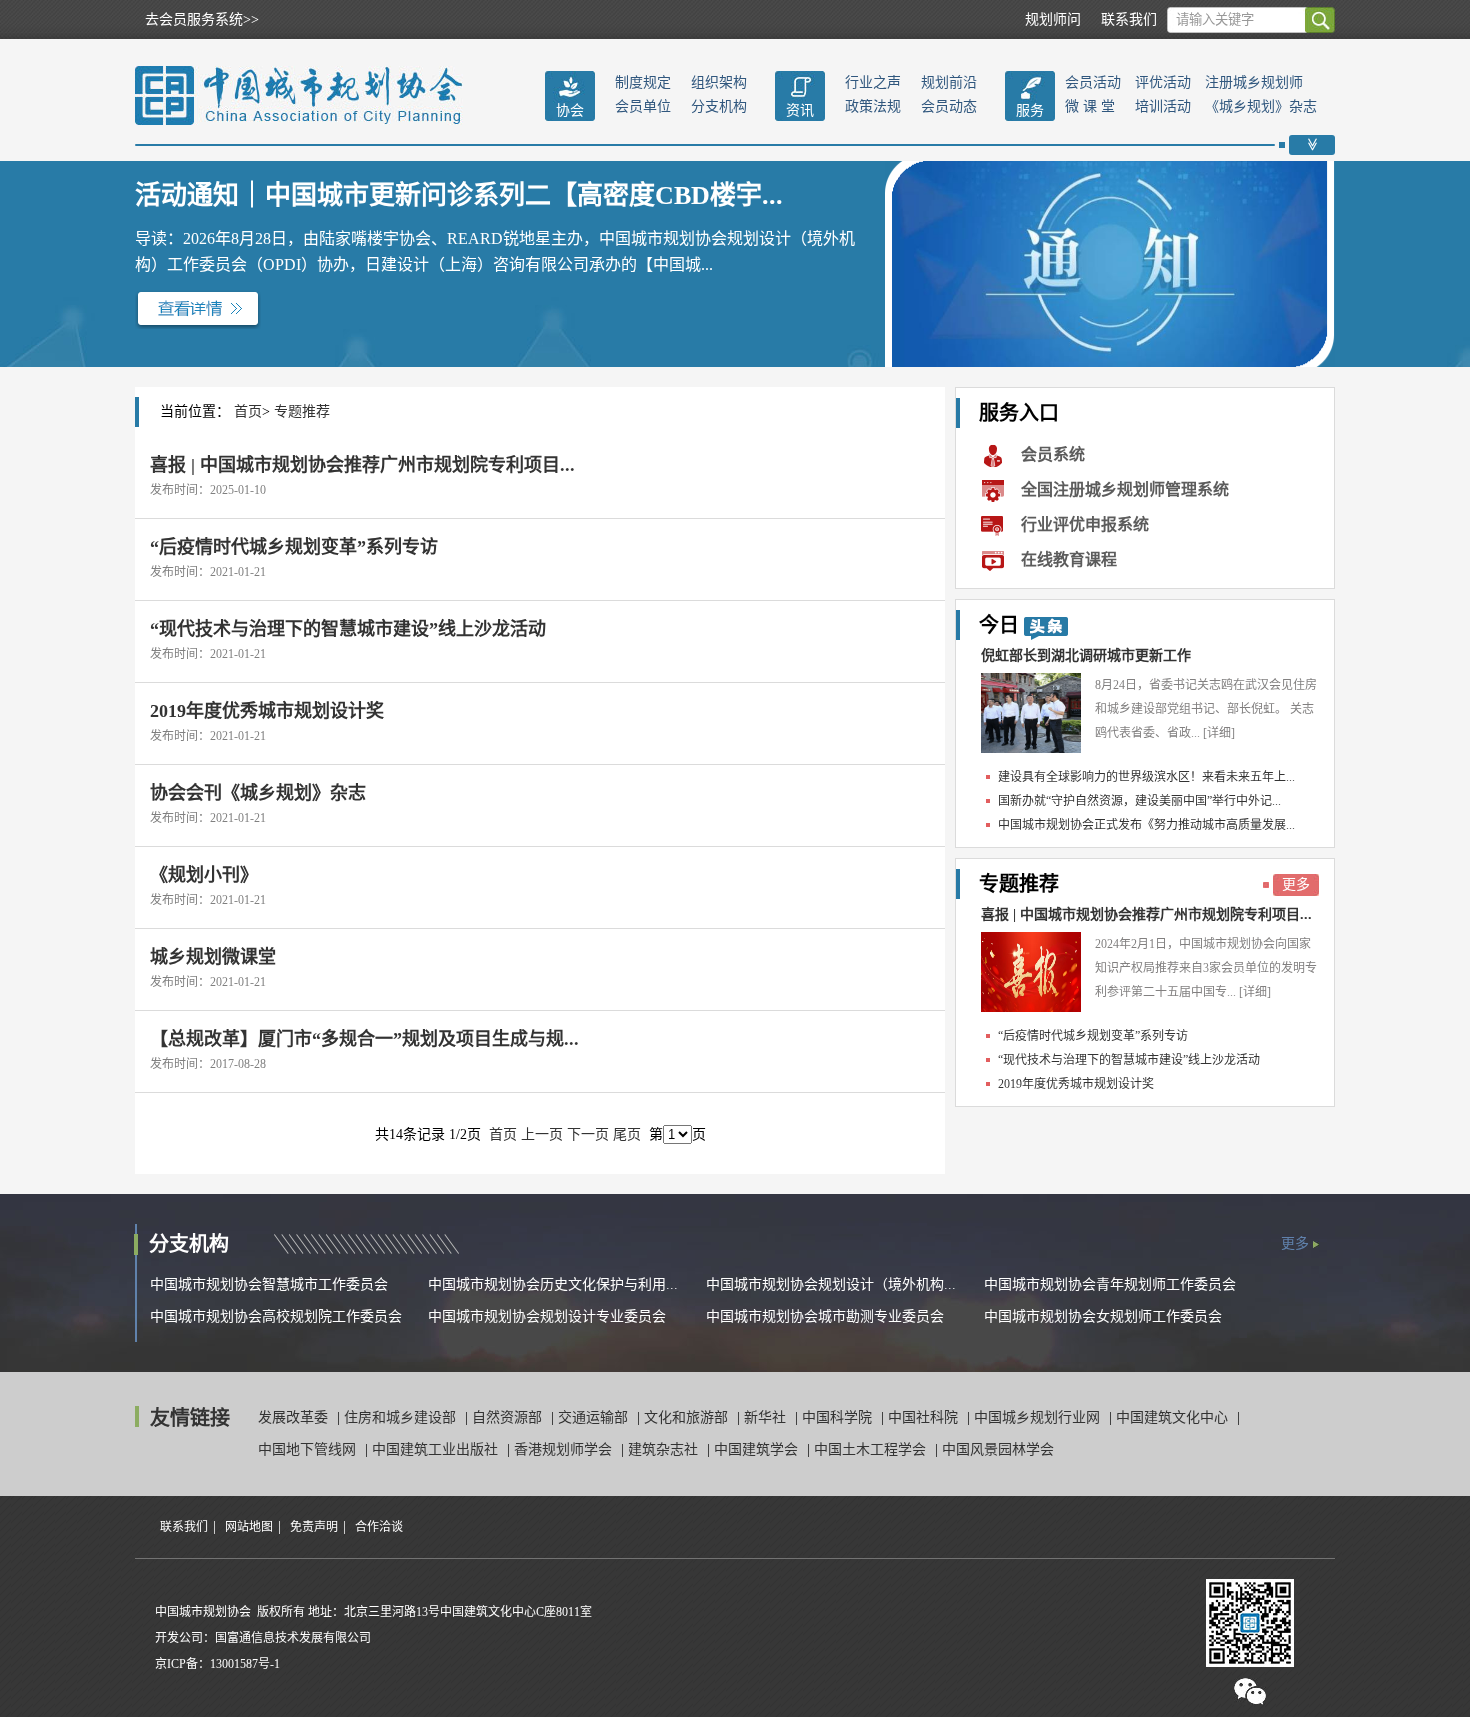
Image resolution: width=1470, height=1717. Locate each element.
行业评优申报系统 (1085, 524)
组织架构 (719, 82)
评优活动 (1163, 82)
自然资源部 (509, 1417)
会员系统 (1053, 454)
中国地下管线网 (309, 1449)
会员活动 (1093, 82)
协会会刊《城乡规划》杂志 (258, 793)
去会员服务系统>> (202, 19)
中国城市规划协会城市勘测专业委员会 (825, 1316)
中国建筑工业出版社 (437, 1449)
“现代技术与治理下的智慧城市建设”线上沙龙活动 (348, 629)
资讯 (800, 110)
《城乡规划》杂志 (1261, 106)
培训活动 (1163, 106)
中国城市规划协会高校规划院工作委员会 (276, 1316)
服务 (1030, 110)
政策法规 (873, 106)
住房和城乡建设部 (402, 1417)
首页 (248, 411)
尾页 (627, 1134)
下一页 (588, 1134)
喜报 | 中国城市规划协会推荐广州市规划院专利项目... (362, 465)
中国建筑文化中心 (1174, 1417)
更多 (1296, 884)
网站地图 (249, 1527)
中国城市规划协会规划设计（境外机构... (831, 1284)
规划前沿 (949, 82)
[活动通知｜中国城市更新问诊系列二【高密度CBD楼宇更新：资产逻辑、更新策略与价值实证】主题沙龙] (198, 308)
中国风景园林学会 (998, 1449)
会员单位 (643, 106)
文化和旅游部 (688, 1417)
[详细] (1219, 733)
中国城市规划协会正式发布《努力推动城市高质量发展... (1146, 825)
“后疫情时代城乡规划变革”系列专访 (294, 547)
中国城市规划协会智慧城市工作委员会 (269, 1284)
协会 (570, 110)
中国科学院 (839, 1417)
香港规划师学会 (565, 1449)
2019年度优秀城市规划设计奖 (267, 711)
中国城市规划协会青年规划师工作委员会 (1110, 1284)
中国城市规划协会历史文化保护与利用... (553, 1284)
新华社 (767, 1417)
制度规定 (643, 82)
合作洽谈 (379, 1527)
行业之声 (873, 82)
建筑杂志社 (665, 1449)
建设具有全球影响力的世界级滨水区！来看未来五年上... (1146, 777)
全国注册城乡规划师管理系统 (1125, 489)
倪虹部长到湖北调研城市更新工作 (1086, 655)
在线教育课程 (1069, 559)
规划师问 (1053, 19)
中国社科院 (925, 1417)
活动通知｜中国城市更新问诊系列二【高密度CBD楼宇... (459, 195)
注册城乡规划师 (1254, 82)
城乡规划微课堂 (213, 957)
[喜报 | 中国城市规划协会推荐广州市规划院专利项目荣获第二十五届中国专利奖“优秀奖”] (1031, 972)
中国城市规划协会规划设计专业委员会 (547, 1316)
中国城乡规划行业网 (1039, 1417)
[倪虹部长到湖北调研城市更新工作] (1031, 713)
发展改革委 (295, 1417)
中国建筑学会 (758, 1449)
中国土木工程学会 (872, 1449)
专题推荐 (302, 411)
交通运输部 (595, 1417)
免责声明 (314, 1527)
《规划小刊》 (204, 875)
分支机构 (719, 106)
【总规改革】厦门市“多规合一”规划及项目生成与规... (364, 1039)
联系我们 (1129, 19)
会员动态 (949, 106)
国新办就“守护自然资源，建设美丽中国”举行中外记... (1139, 801)
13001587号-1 (245, 1664)
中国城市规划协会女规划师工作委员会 (1103, 1316)
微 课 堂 (1090, 106)
